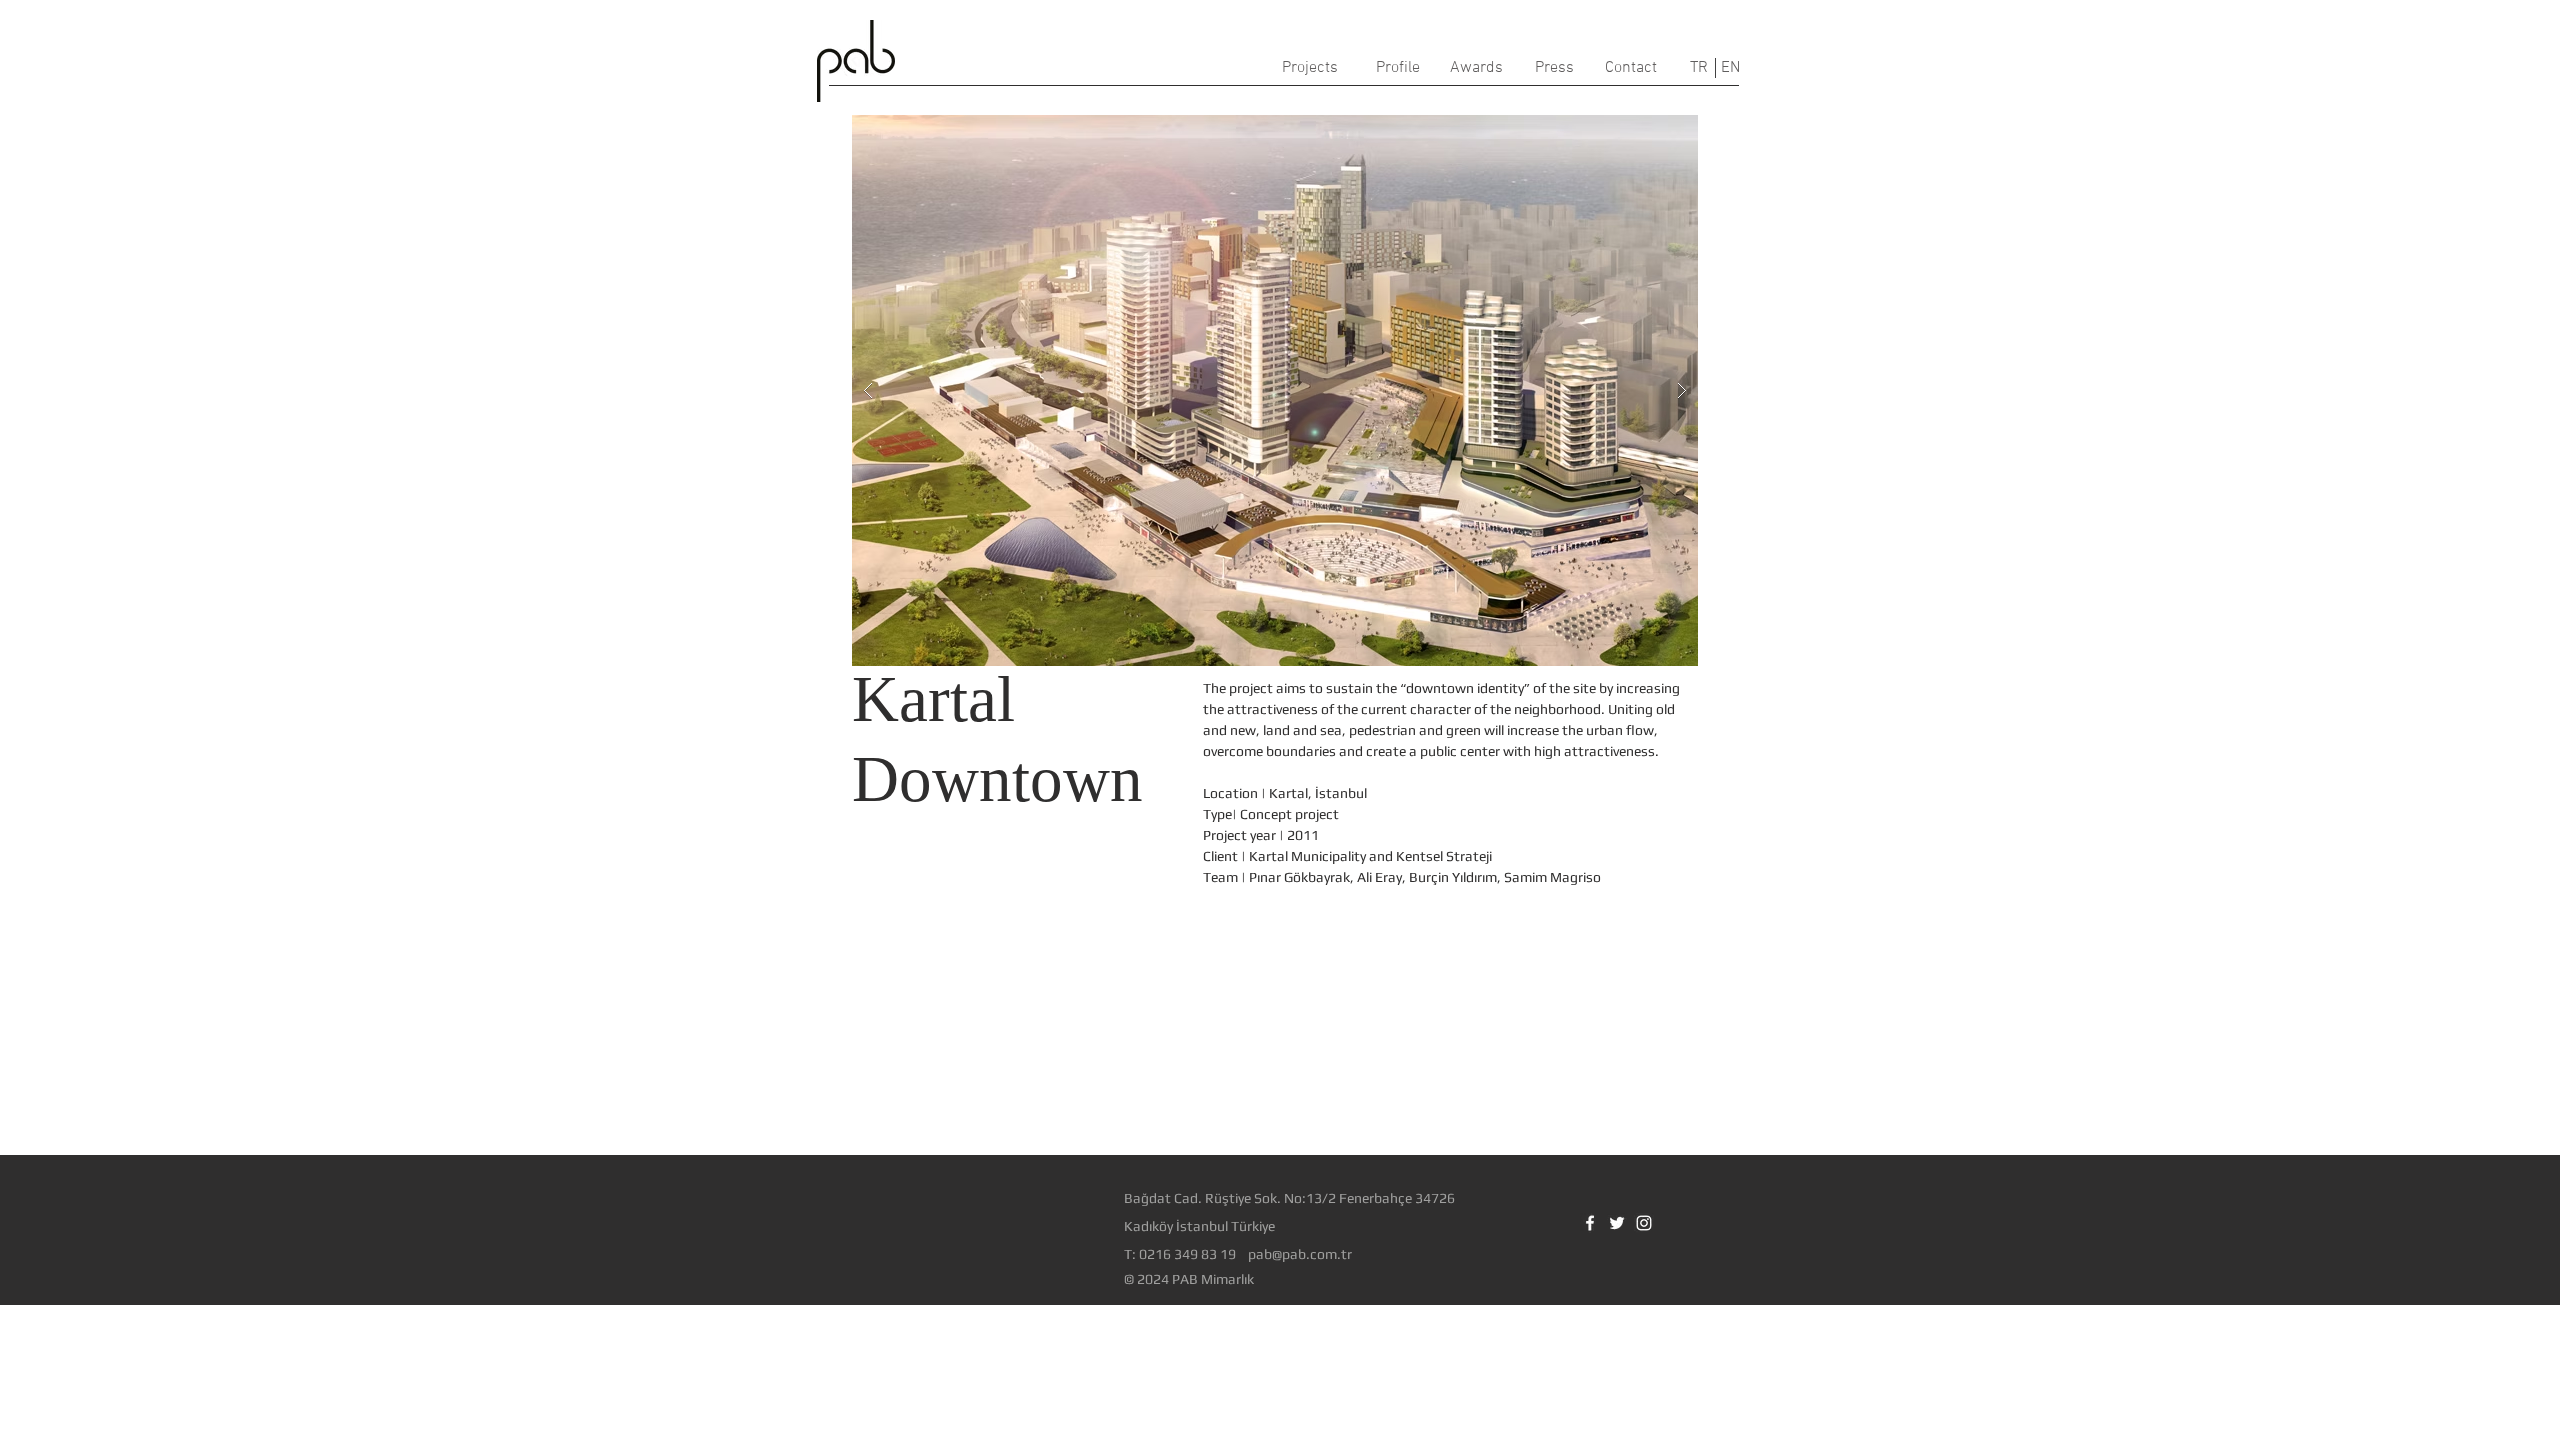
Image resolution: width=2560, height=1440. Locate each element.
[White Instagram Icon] (1644, 1223)
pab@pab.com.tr (1300, 1254)
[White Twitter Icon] (1617, 1223)
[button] (1275, 390)
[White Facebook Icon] (1590, 1223)
